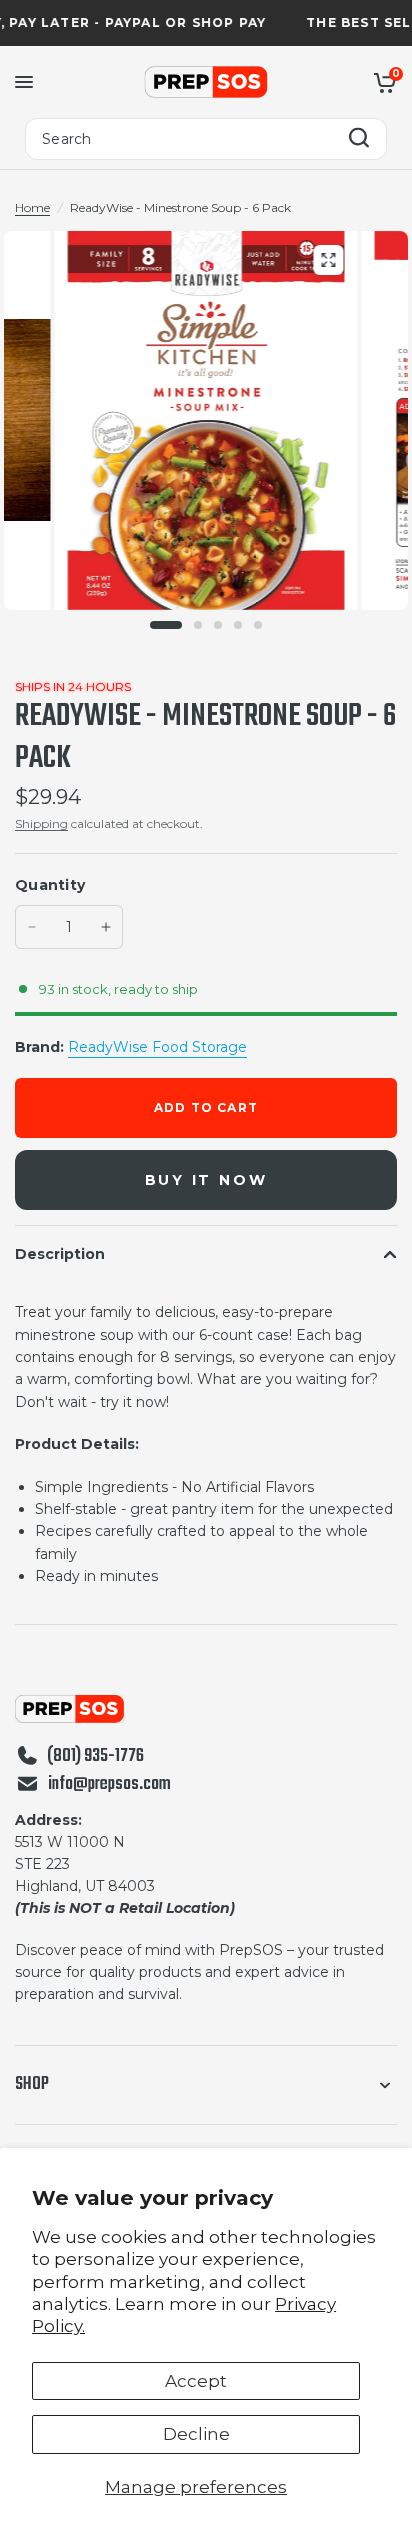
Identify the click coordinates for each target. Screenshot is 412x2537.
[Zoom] (328, 260)
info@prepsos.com (109, 1785)
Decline (196, 2434)
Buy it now (206, 1180)
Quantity (50, 885)
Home (32, 207)
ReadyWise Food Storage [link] (157, 1047)
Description (60, 1254)
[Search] (359, 139)
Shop (32, 2084)
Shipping (41, 823)
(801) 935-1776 (95, 1757)
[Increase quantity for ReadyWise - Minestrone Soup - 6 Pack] (106, 927)
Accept (196, 2381)
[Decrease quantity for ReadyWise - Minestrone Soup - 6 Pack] (32, 927)
